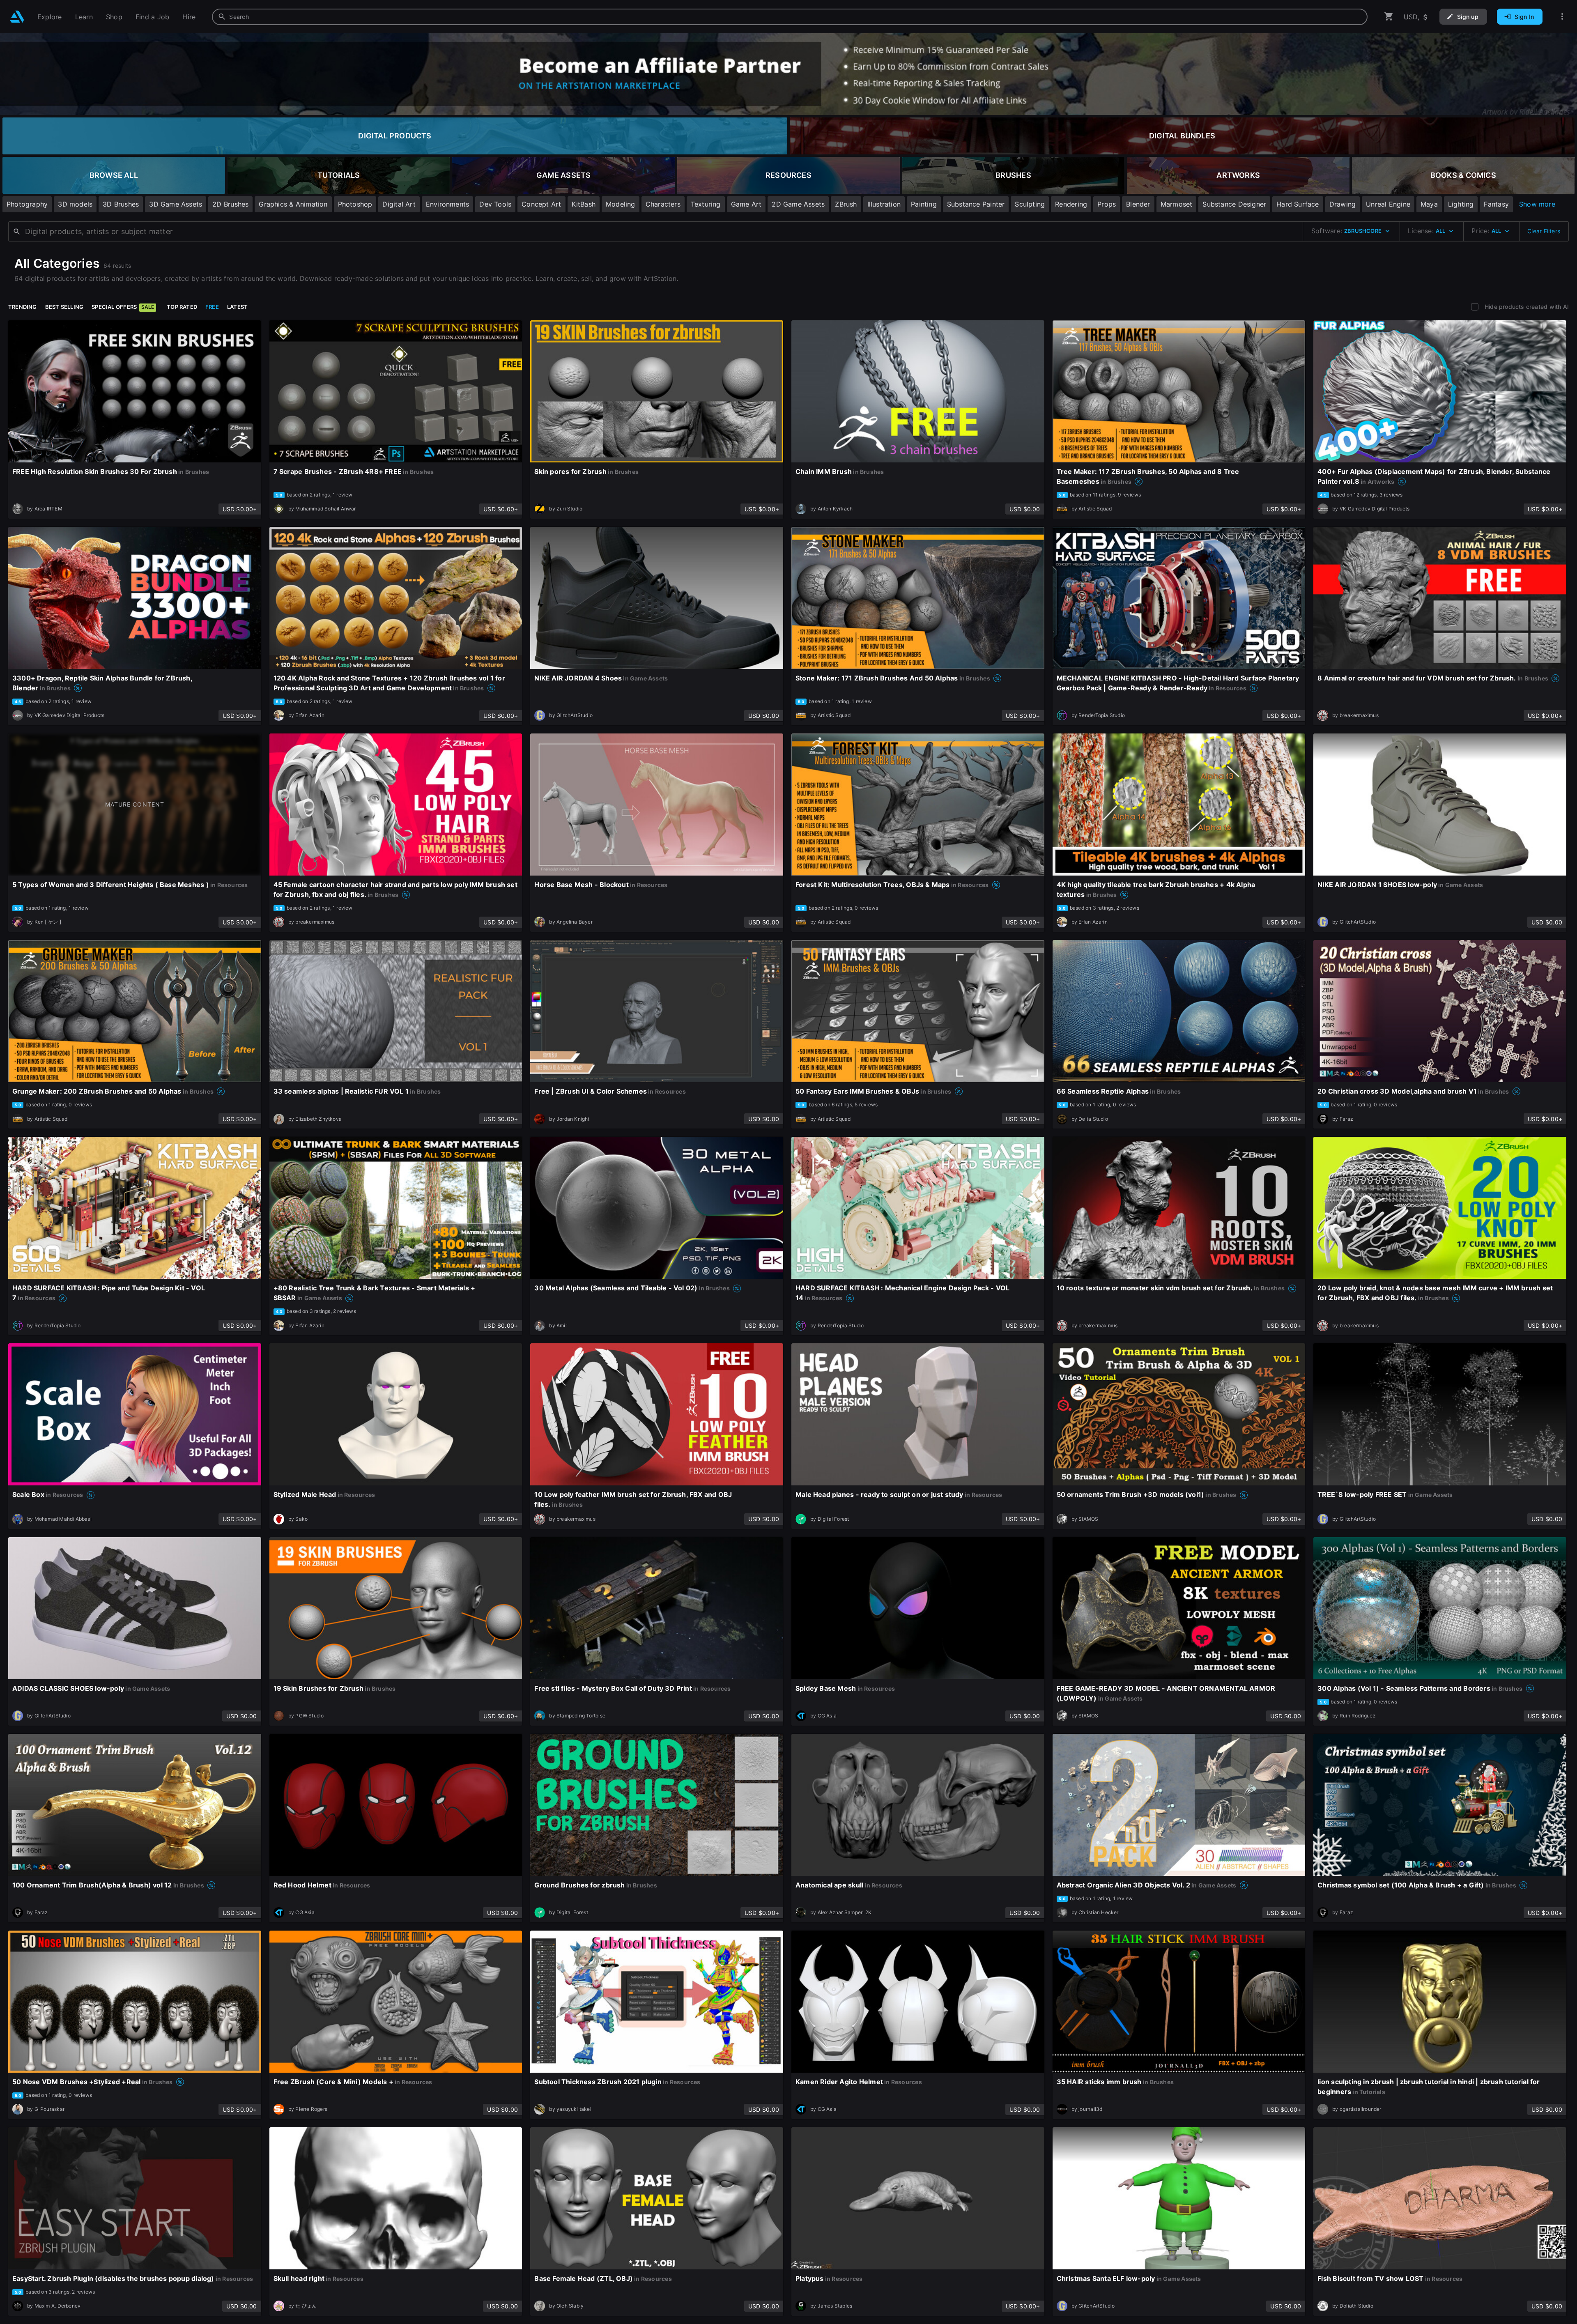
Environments (448, 204)
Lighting (1461, 204)
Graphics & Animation (293, 204)
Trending (23, 307)
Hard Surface (1298, 204)
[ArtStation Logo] (17, 17)
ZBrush (846, 204)
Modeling (621, 204)
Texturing (706, 204)
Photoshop (355, 204)
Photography (27, 204)
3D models (75, 204)
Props (1107, 204)
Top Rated (182, 307)
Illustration (884, 204)
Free (212, 307)
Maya (1429, 204)
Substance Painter (976, 204)
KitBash (584, 204)
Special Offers (123, 307)
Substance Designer (1234, 204)
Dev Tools (495, 204)
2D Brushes (230, 204)
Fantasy (1496, 204)
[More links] (1562, 17)
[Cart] (1389, 17)
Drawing (1343, 204)
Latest (237, 307)
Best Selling (64, 307)
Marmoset (1177, 204)
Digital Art (399, 204)
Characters (663, 204)
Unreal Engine (1388, 204)
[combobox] (790, 17)
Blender (1138, 204)
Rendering (1071, 204)
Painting (924, 204)
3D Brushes (121, 204)
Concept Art (541, 204)
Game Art (746, 204)
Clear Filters (1544, 231)
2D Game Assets (798, 204)
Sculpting (1030, 204)
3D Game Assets (176, 204)
